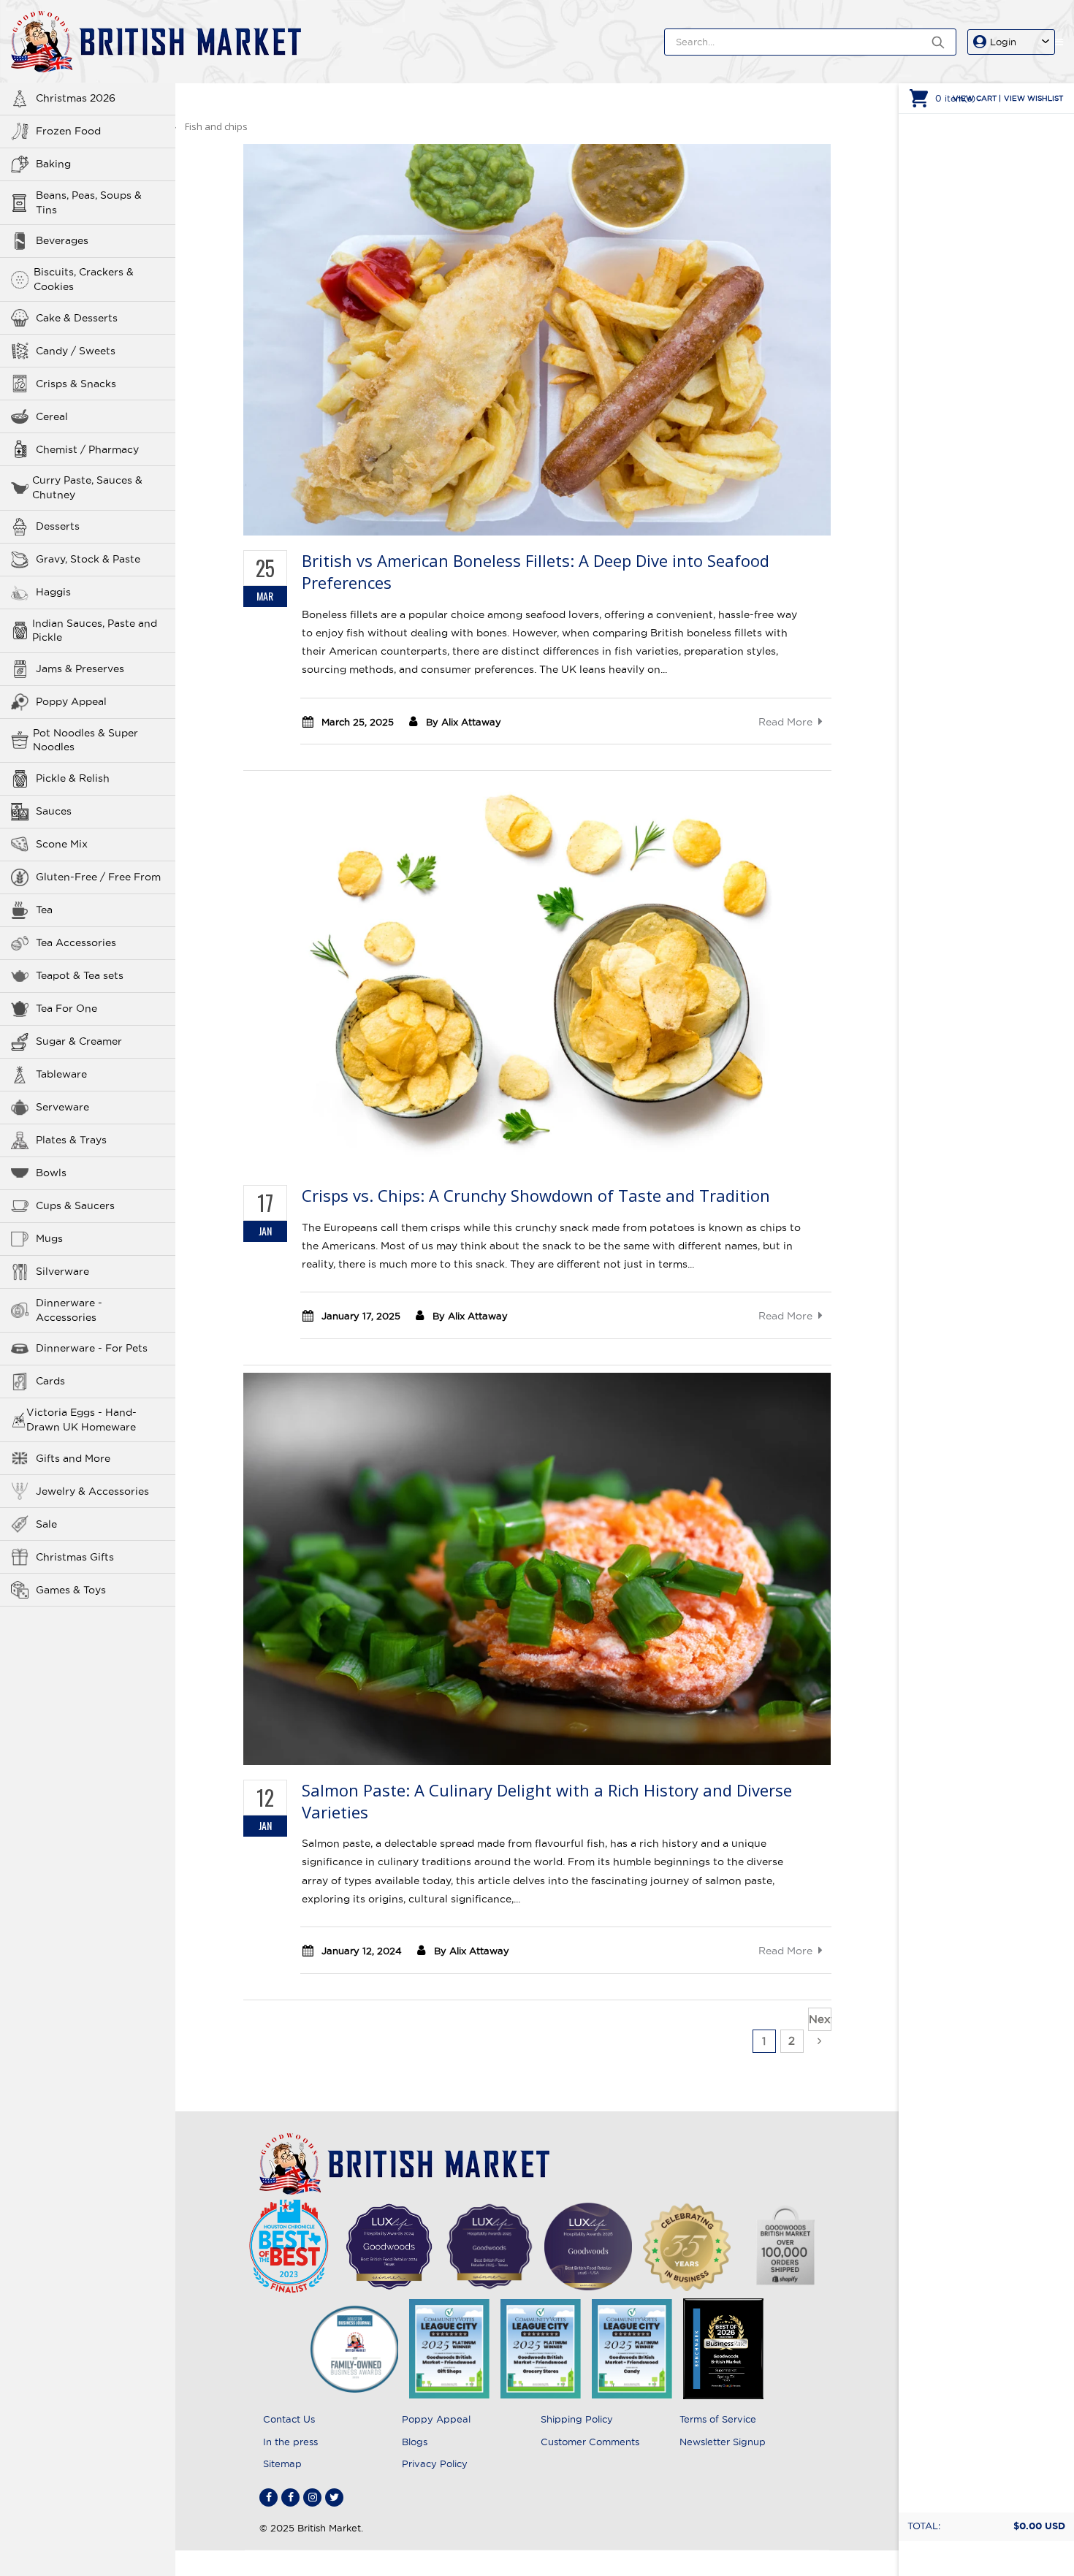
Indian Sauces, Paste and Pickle (95, 630)
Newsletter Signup (723, 2442)
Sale (46, 1524)
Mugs (49, 1238)
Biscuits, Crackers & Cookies (84, 279)
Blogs (415, 2442)
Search (938, 42)
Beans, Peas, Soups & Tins (89, 202)
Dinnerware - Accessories (69, 1310)
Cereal (52, 416)
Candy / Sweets (76, 351)
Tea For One (66, 1008)
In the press (290, 2442)
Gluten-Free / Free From (98, 877)
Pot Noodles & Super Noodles (85, 740)
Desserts (58, 526)
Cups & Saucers (75, 1205)
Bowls (51, 1173)
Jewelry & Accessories (92, 1491)
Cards (50, 1381)
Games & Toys (71, 1590)
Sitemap (282, 2463)
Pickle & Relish (73, 778)
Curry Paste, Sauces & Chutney (87, 487)
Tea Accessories (76, 942)
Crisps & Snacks (76, 384)
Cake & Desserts (77, 318)
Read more (785, 722)
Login (1003, 42)
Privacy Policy (435, 2463)
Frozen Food (68, 131)
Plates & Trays (71, 1140)
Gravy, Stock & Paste (88, 559)
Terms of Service (718, 2419)
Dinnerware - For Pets (92, 1348)
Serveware (62, 1107)
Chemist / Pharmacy (87, 449)
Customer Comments (590, 2442)
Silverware (62, 1271)
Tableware (61, 1074)
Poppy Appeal (71, 701)
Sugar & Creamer (79, 1041)
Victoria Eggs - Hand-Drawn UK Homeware (81, 1420)
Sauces (54, 811)
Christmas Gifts (75, 1557)
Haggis (53, 592)
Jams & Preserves (80, 668)
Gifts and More (73, 1458)
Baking (53, 164)
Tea (44, 910)
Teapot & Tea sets (80, 975)
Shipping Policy (577, 2419)
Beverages (62, 240)
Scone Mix (62, 844)
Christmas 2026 (76, 98)
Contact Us (289, 2419)
